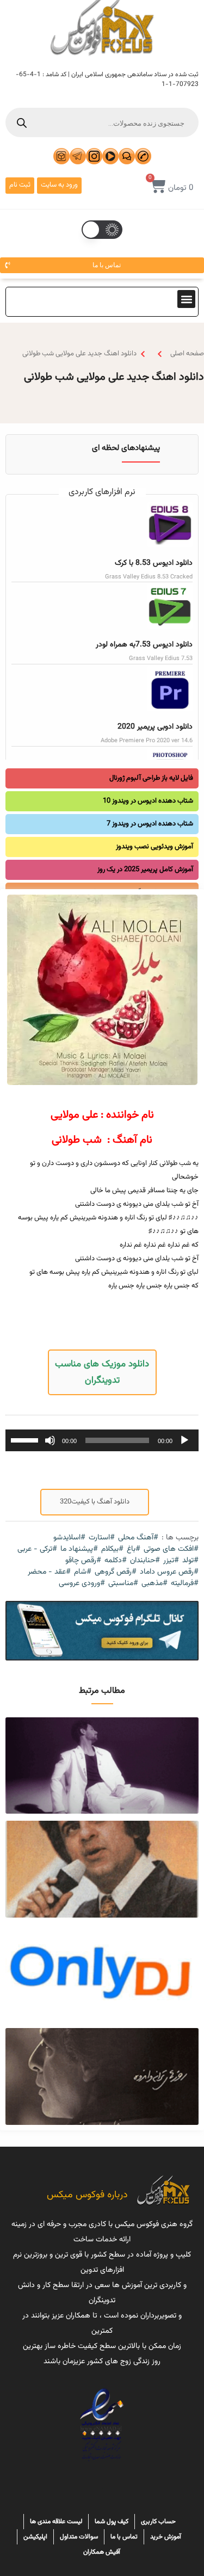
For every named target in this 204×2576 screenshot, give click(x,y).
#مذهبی (154, 1584)
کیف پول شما (112, 2522)
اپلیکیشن (35, 2537)
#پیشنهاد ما (79, 1549)
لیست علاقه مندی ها (56, 2522)
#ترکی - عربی (37, 1549)
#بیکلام (112, 1549)
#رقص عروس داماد (169, 1572)
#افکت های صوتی (171, 1549)
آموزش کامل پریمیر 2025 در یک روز (145, 870)
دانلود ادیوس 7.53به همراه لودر (144, 645)
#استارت (102, 1538)
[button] (186, 299)
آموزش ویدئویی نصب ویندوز (154, 847)
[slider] (26, 1439)
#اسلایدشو (69, 1538)
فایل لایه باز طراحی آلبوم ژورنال (151, 778)
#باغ (134, 1549)
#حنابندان (145, 1561)
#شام (83, 1572)
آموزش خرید (166, 2537)
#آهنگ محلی (138, 1538)
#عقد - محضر (49, 1572)
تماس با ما (124, 2537)
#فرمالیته (185, 1584)
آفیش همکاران (102, 2552)
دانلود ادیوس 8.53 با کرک (154, 563)
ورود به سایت (59, 185)
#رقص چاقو (83, 1561)
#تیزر (171, 1561)
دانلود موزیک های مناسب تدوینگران (102, 1372)
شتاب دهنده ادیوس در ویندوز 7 (150, 824)
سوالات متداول (79, 2537)
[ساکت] (50, 1440)
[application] (102, 1440)
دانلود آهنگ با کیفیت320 (95, 1502)
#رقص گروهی (116, 1572)
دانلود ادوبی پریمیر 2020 (155, 727)
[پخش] (184, 1440)
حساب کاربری (158, 2522)
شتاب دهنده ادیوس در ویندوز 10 (148, 801)
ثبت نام (20, 185)
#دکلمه (116, 1561)
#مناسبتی (123, 1584)
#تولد (190, 1561)
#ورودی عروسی (82, 1584)
